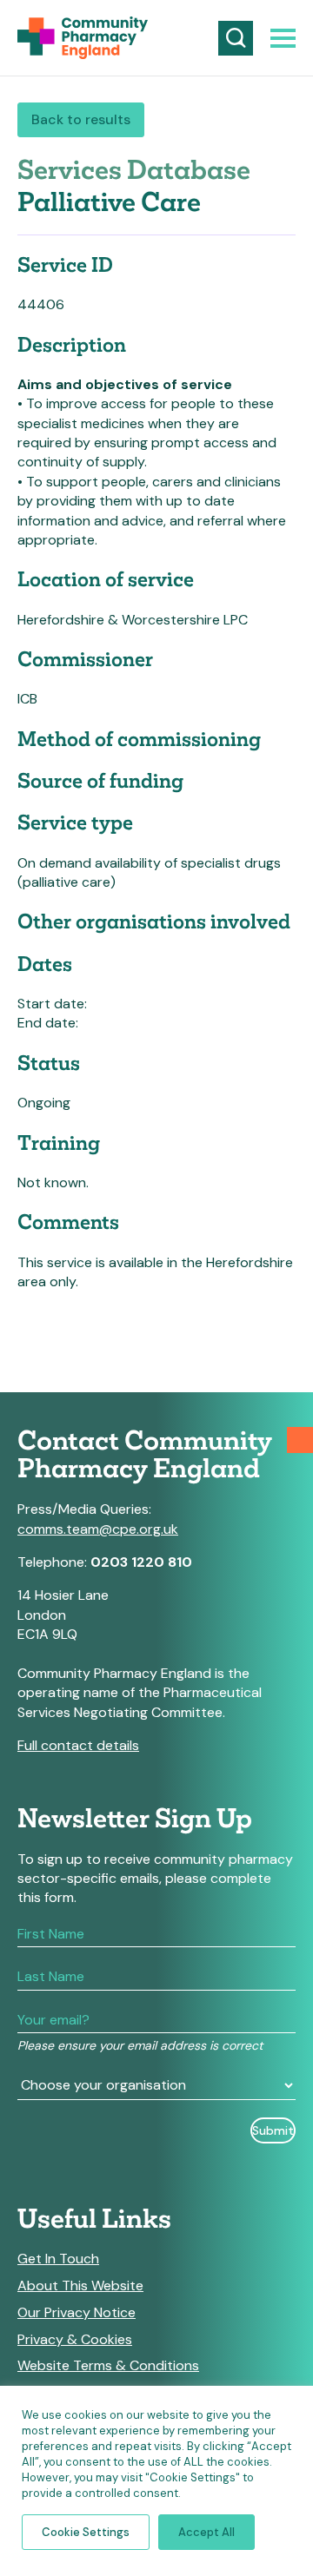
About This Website (80, 2286)
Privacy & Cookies (75, 2340)
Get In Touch (58, 2259)
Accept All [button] (206, 2532)
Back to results (81, 119)
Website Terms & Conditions (108, 2366)
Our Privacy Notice (77, 2313)
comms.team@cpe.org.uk (98, 1529)
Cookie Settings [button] (86, 2532)
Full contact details (78, 1745)
